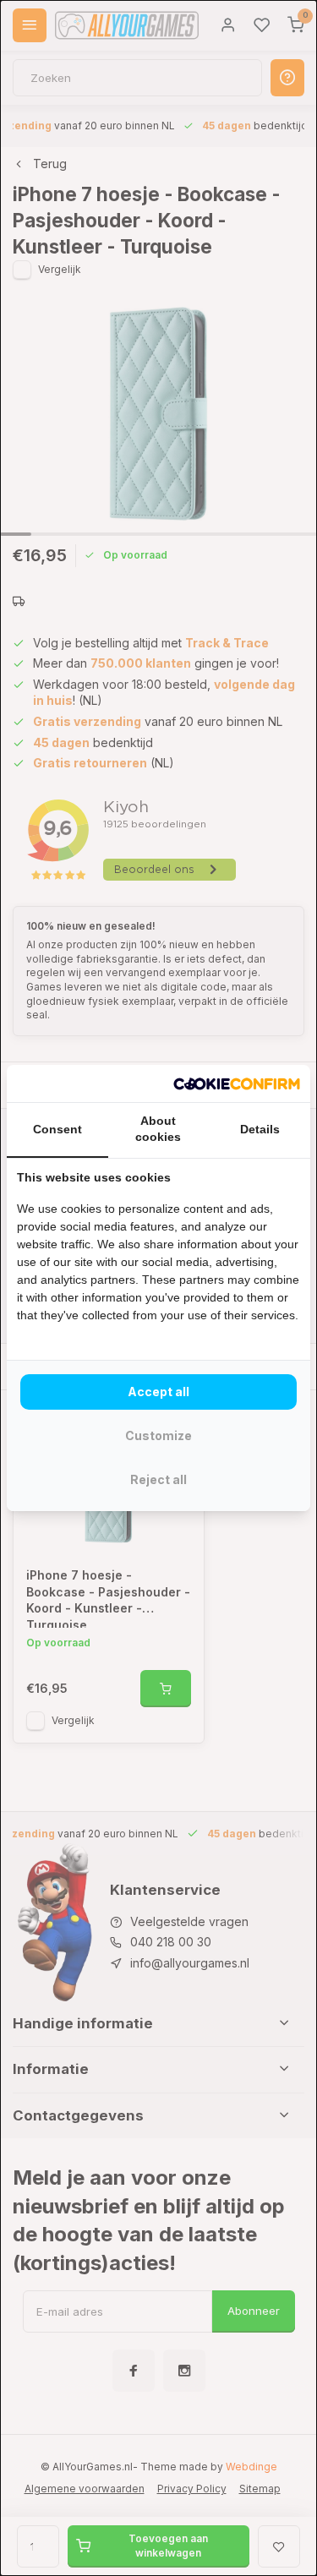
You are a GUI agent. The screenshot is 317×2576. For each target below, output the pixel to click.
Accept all (158, 1392)
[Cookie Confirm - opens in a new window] (237, 1083)
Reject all (158, 1479)
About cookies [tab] (158, 1129)
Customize (158, 1435)
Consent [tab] (57, 1129)
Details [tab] (260, 1129)
